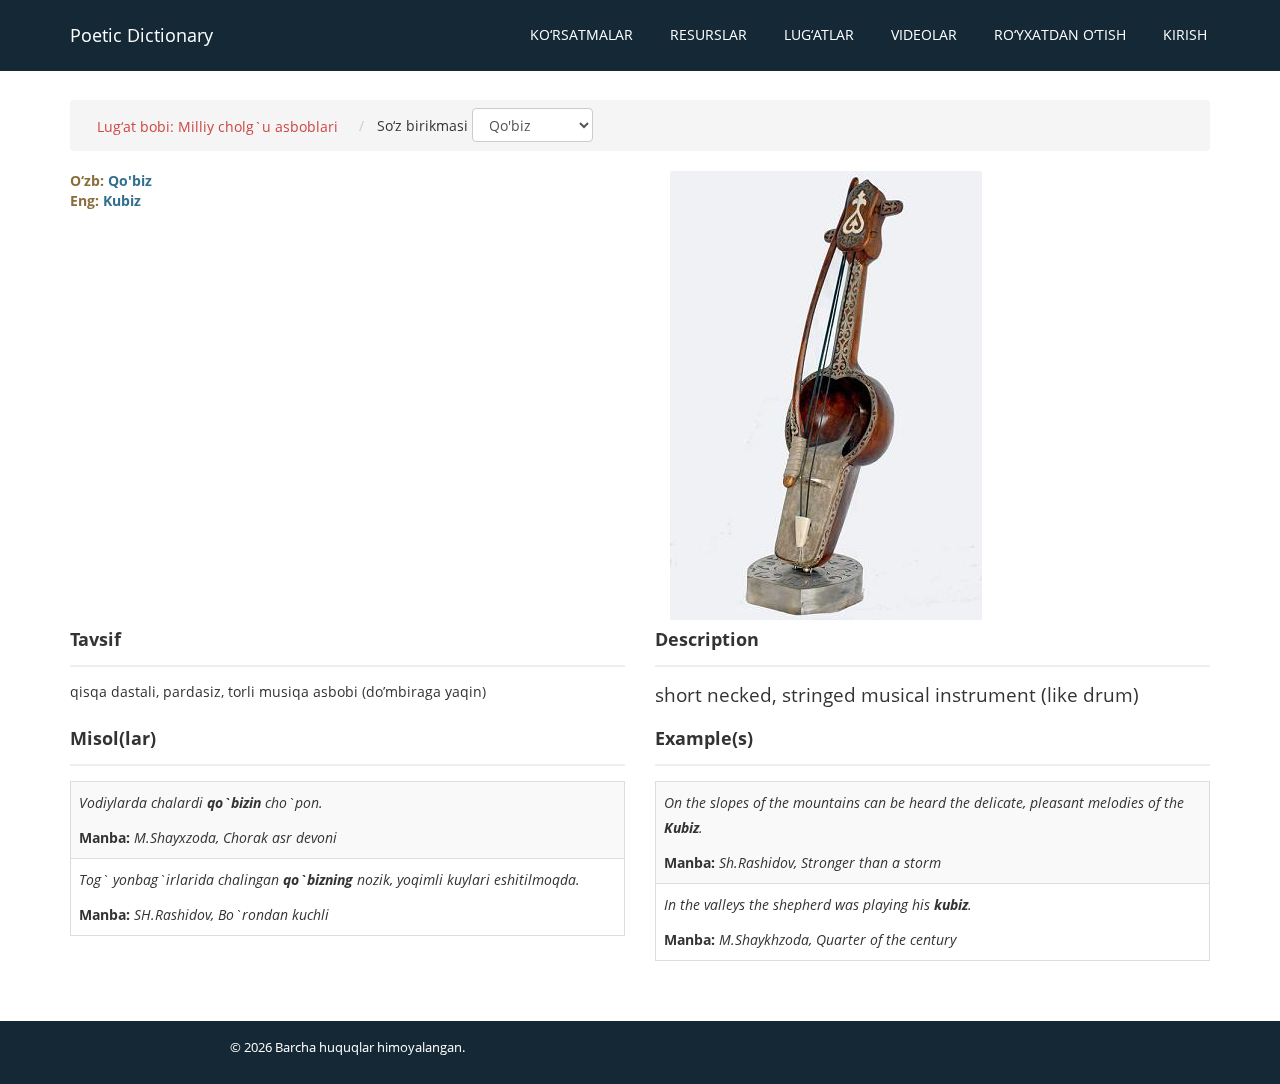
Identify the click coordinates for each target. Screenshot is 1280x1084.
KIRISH (1185, 34)
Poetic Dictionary (141, 35)
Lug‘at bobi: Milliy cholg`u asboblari (217, 126)
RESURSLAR (708, 34)
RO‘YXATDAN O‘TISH (1060, 34)
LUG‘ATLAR (819, 34)
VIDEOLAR (924, 34)
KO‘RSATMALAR (581, 34)
